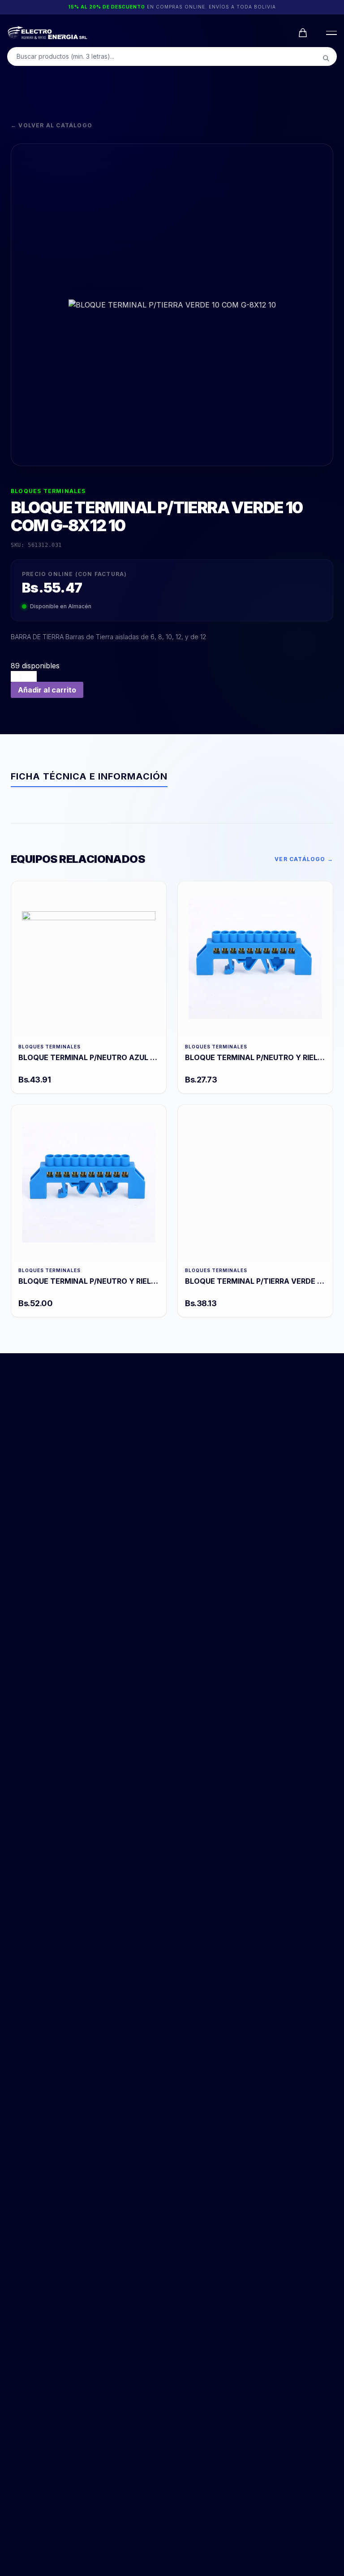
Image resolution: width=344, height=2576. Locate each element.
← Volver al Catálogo (52, 125)
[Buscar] (326, 58)
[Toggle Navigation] (330, 33)
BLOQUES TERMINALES (48, 491)
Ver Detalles (88, 959)
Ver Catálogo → (304, 859)
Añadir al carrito (47, 690)
